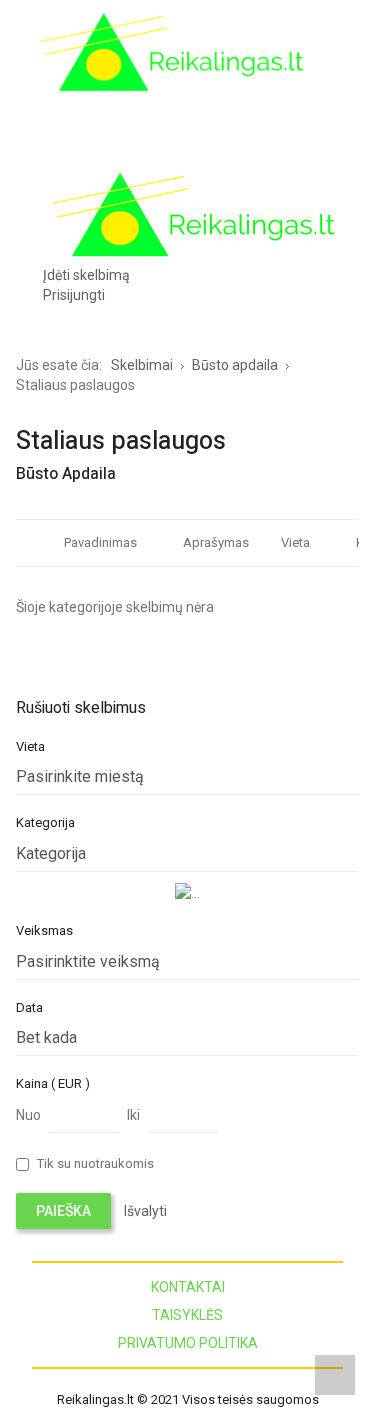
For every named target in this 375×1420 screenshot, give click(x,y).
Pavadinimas (100, 542)
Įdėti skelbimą (86, 275)
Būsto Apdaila (66, 474)
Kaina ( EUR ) (53, 1083)
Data (29, 1007)
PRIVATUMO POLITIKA (188, 1343)
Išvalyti (145, 1211)
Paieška (63, 1211)
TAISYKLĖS (187, 1315)
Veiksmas (44, 930)
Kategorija (45, 822)
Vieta (295, 542)
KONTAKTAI (188, 1287)
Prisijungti (74, 295)
